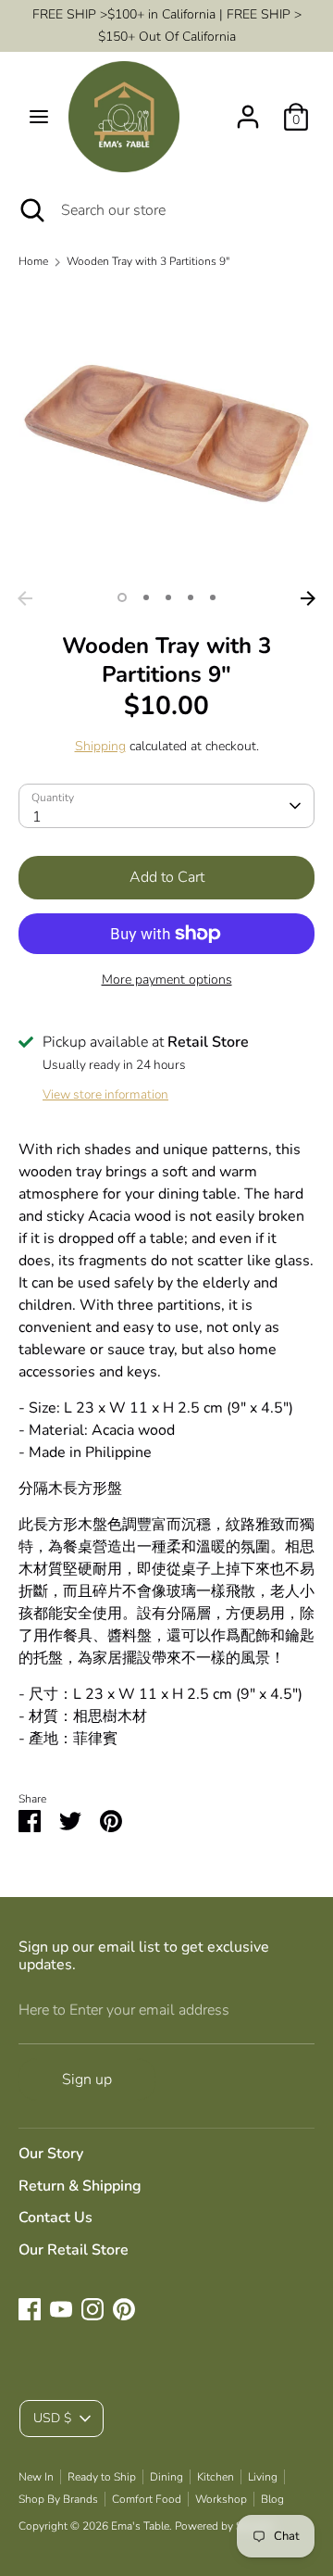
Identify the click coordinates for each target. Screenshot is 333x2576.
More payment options (167, 980)
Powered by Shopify (224, 2526)
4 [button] (191, 597)
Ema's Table (140, 2526)
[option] (166, 434)
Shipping (100, 746)
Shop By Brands (58, 2499)
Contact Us (55, 2218)
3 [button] (168, 597)
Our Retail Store (74, 2250)
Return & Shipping (80, 2186)
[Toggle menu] (39, 117)
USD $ (52, 2418)
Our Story (51, 2154)
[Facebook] (30, 2309)
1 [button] (122, 597)
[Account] (248, 109)
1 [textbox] (37, 817)
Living (263, 2477)
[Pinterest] (124, 2309)
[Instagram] (92, 2309)
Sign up (87, 2080)
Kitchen (216, 2477)
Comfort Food (147, 2499)
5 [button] (213, 597)
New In (36, 2477)
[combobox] (166, 806)
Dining (166, 2477)
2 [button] (146, 597)
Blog (272, 2499)
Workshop (221, 2499)
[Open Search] (31, 210)
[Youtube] (61, 2309)
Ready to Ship (102, 2477)
